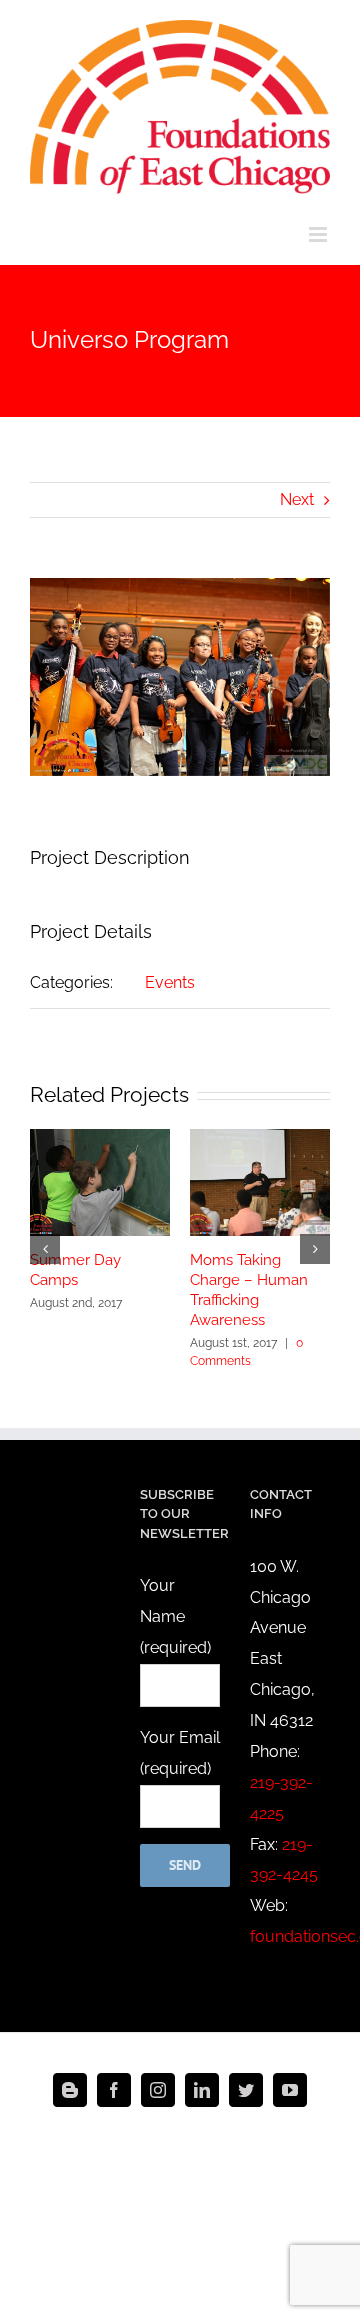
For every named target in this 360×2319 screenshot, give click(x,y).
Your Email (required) (180, 1753)
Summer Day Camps (75, 1270)
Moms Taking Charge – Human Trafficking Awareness (249, 1290)
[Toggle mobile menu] (319, 234)
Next (297, 499)
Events (170, 982)
